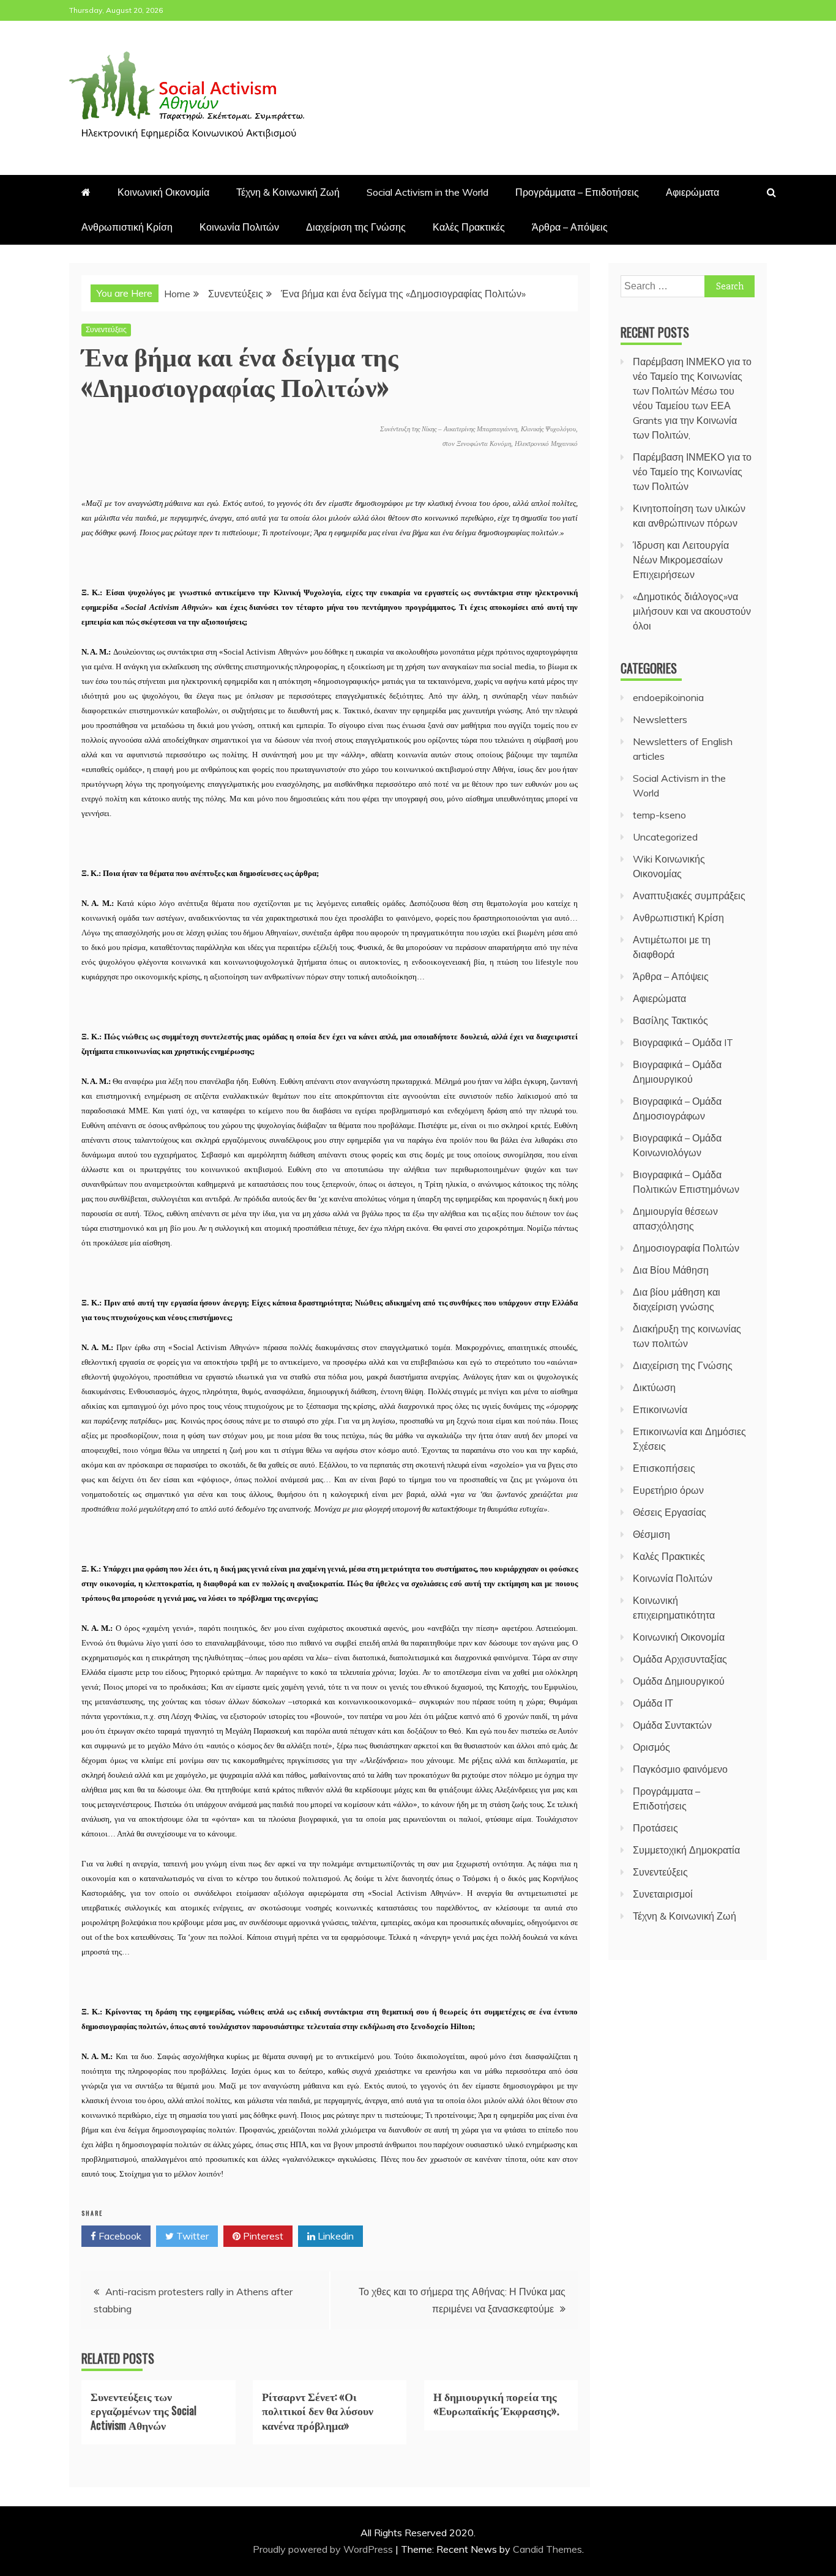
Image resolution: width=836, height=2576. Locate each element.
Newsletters (660, 719)
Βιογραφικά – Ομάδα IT (683, 1042)
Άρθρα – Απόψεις (570, 227)
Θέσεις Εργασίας (670, 1512)
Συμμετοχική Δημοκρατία (686, 1850)
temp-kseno (659, 815)
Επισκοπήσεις (664, 1468)
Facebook (119, 2236)
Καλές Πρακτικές (469, 227)
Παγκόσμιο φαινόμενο (680, 1769)
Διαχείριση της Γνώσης (356, 227)
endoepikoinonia (668, 697)
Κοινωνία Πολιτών (239, 227)
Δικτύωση (654, 1387)
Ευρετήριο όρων (668, 1490)
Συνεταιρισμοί (663, 1894)
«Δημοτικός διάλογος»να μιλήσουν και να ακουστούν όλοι (692, 611)
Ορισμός (651, 1747)
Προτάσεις (655, 1828)
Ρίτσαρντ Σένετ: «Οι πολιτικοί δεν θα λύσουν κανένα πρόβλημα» (318, 2411)
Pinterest (262, 2236)
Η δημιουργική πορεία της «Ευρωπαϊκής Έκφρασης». (496, 2403)
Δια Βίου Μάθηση (671, 1270)
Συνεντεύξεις (106, 329)
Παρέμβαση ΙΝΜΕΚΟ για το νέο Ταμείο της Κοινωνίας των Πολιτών (692, 472)
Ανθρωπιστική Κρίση (127, 227)
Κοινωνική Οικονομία (163, 192)
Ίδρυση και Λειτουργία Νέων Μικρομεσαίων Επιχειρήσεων (681, 560)
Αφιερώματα (692, 192)
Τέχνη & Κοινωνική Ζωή (288, 192)
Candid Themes (547, 2549)
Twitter (191, 2236)
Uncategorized (665, 837)
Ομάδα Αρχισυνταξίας (680, 1659)
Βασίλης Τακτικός (670, 1020)
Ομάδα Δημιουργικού (679, 1681)
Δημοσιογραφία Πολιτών (686, 1248)
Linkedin (334, 2236)
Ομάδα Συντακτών (672, 1725)
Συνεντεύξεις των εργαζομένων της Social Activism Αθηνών (144, 2411)
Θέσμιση (651, 1534)
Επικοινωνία (660, 1409)
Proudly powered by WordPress (324, 2549)
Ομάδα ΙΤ (653, 1703)
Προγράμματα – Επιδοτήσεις (577, 192)
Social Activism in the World (427, 192)
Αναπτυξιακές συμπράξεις (689, 896)
